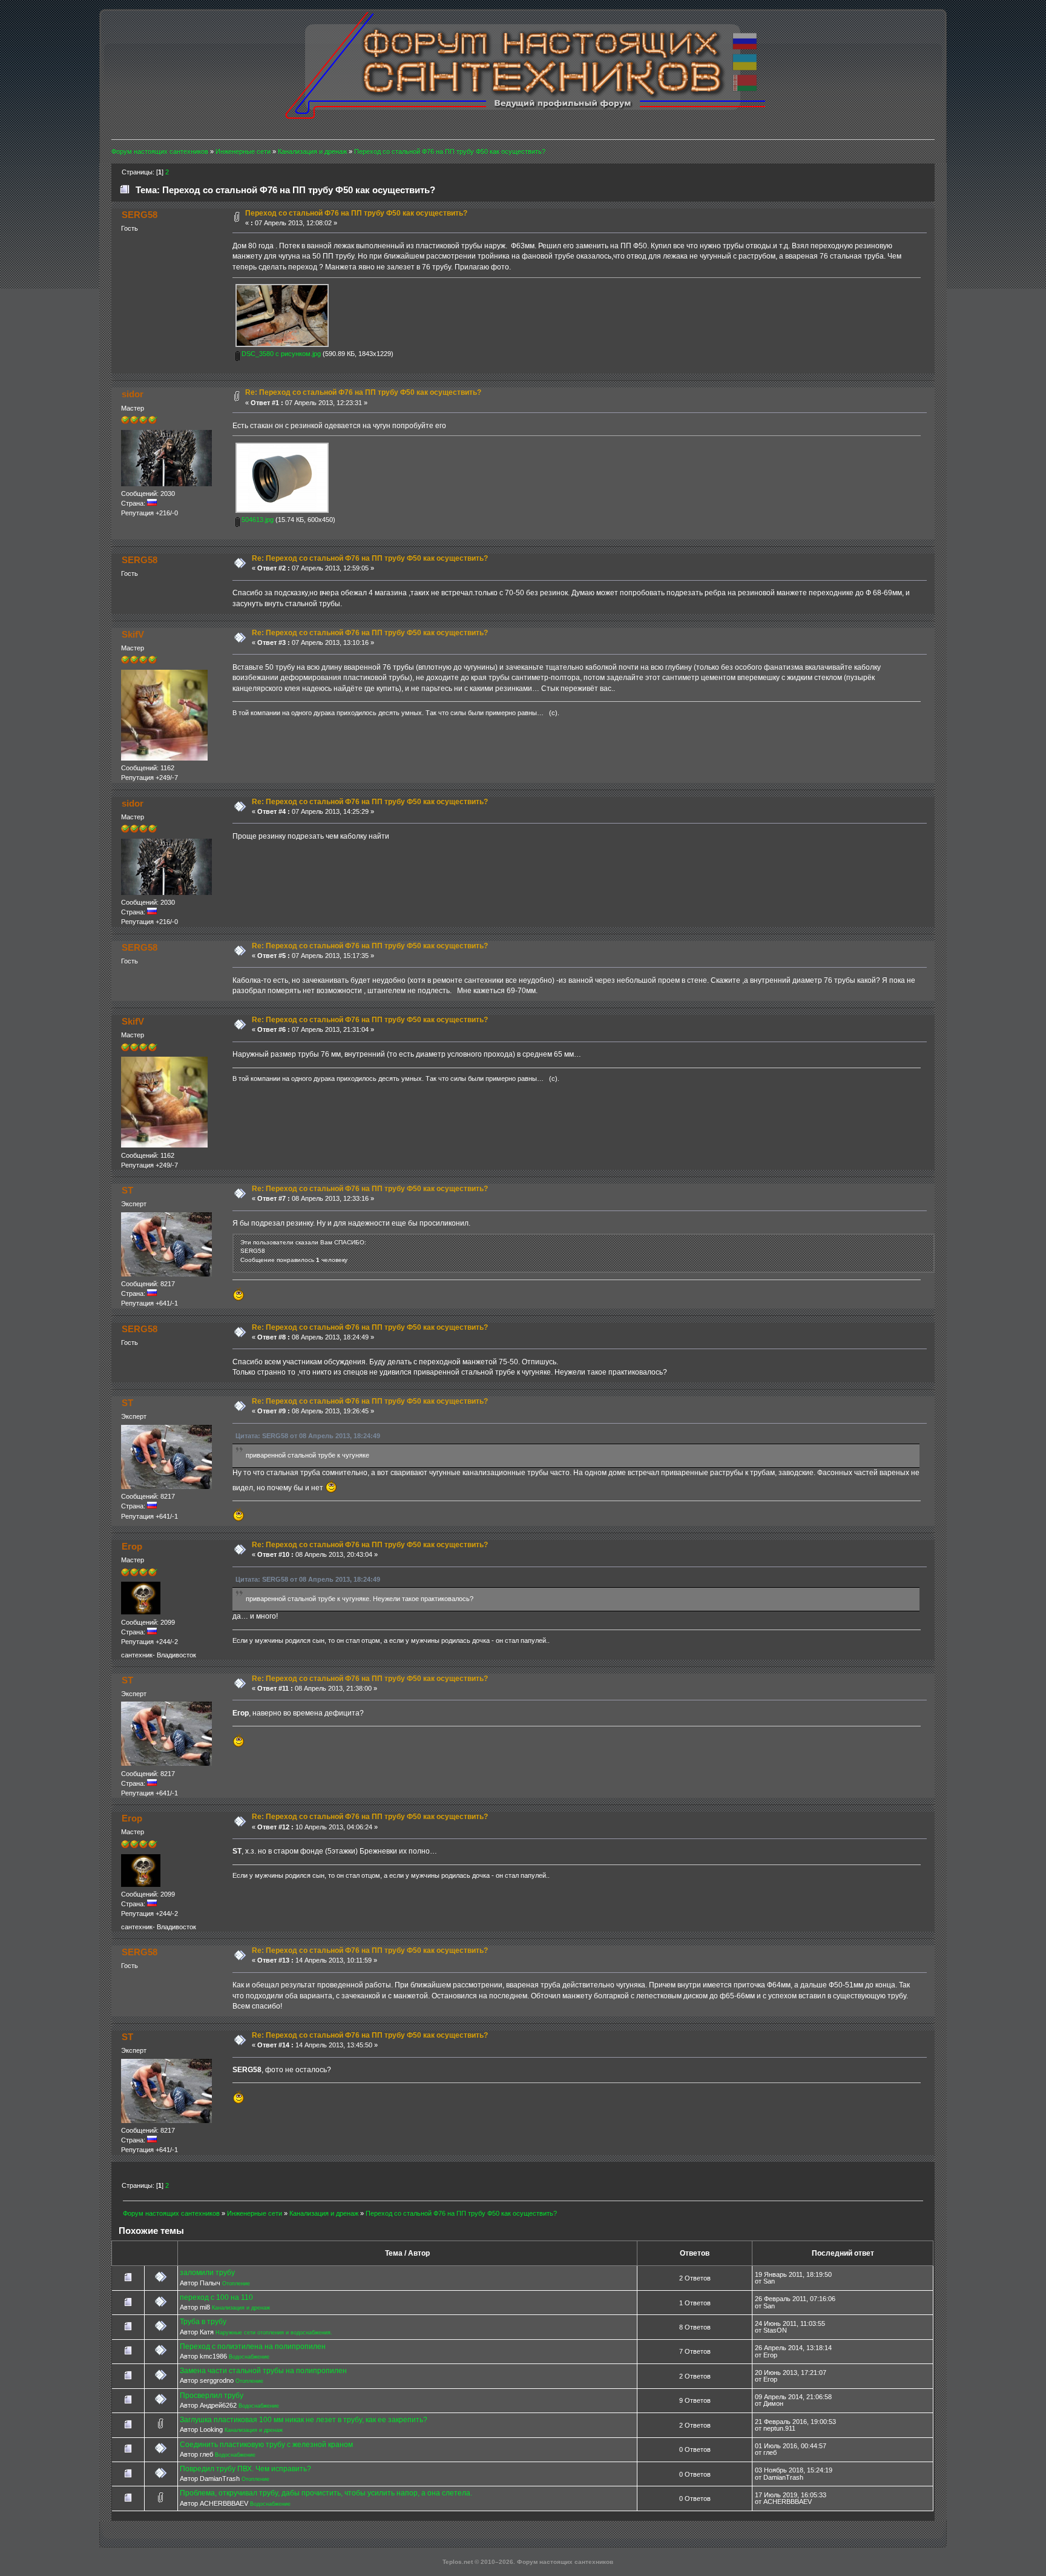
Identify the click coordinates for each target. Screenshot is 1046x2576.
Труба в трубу (203, 2322)
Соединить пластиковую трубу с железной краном (266, 2445)
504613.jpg (257, 520)
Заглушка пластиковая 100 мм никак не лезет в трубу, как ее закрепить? (304, 2420)
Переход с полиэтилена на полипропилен (253, 2346)
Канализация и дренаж (241, 2308)
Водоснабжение (249, 2357)
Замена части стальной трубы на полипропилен (263, 2371)
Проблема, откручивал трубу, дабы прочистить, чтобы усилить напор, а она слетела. (326, 2493)
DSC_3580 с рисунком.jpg (280, 354)
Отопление (236, 2284)
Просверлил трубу (212, 2396)
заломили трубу (207, 2273)
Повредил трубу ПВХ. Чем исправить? (245, 2469)
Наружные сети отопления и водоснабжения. (274, 2333)
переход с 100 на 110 (216, 2297)
